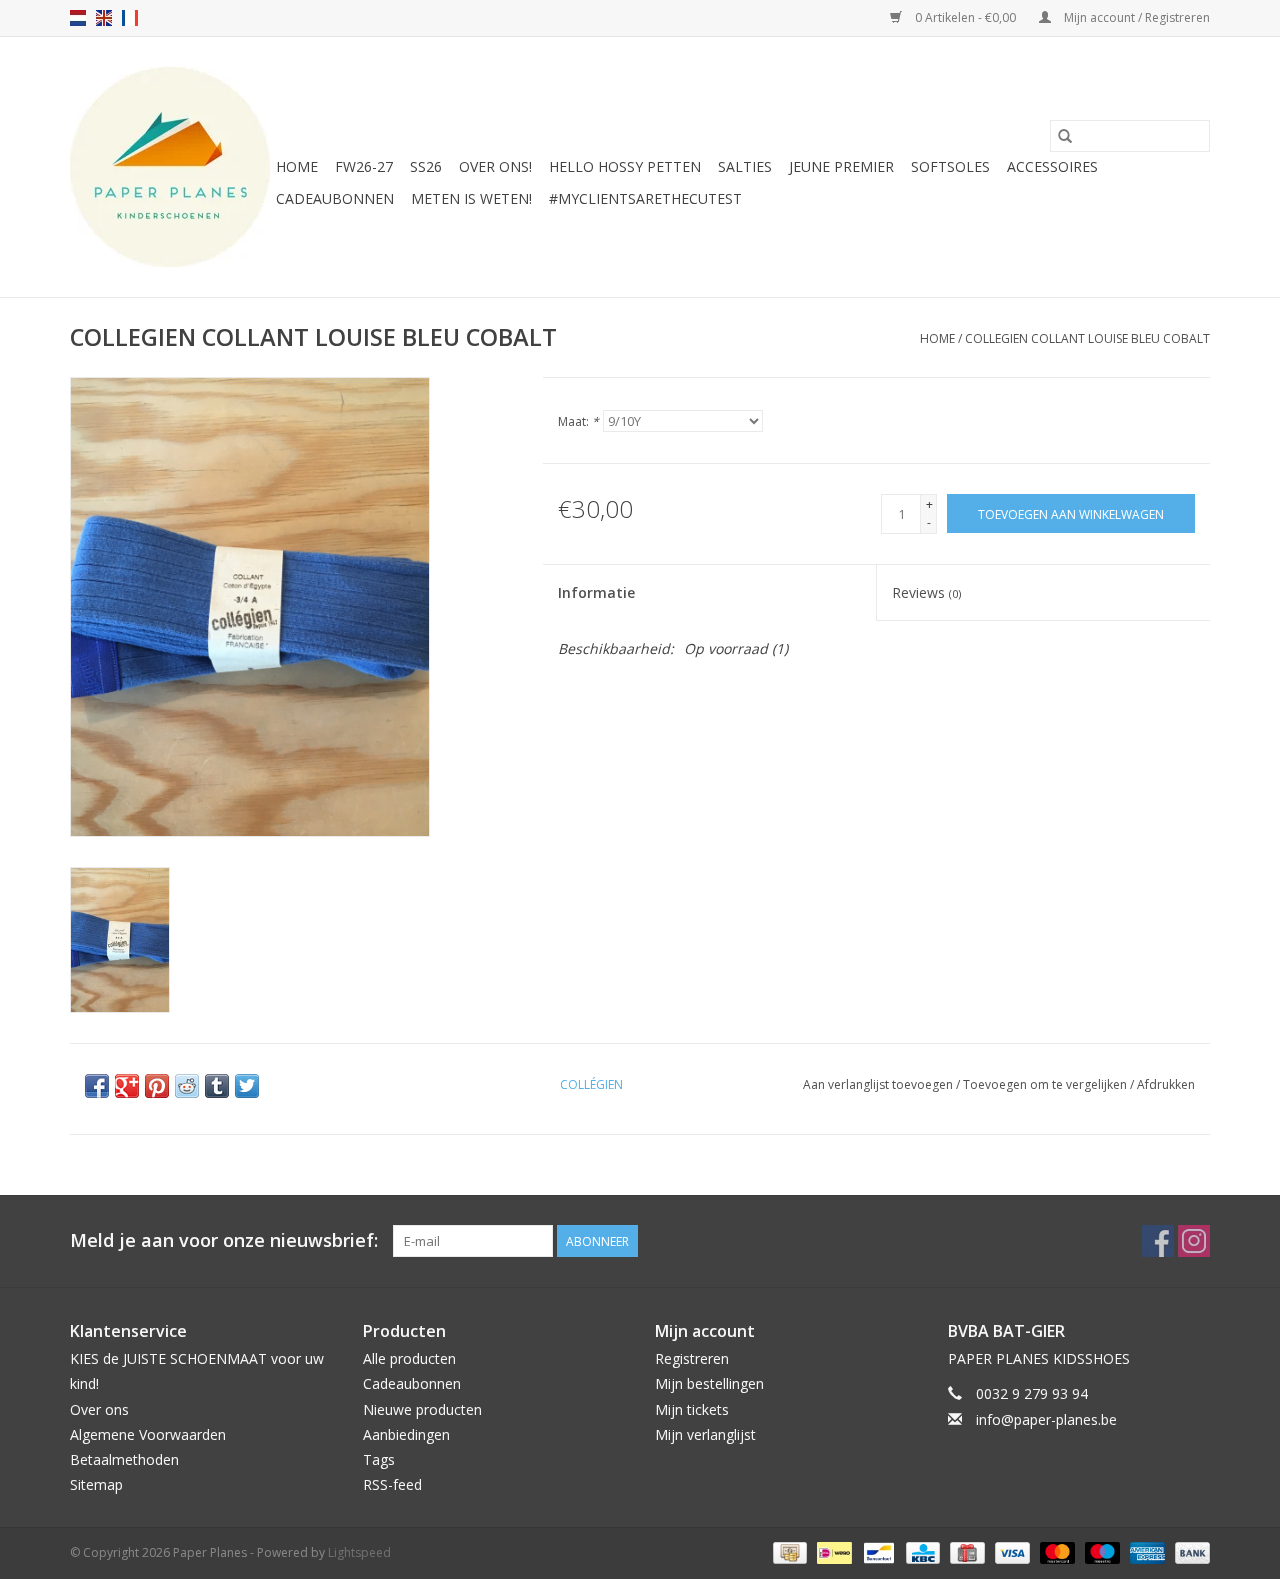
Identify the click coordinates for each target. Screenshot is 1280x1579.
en (104, 18)
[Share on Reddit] (187, 1086)
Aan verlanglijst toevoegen (879, 1084)
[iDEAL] (832, 1551)
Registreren (692, 1358)
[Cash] (788, 1551)
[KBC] (921, 1551)
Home (297, 166)
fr (130, 18)
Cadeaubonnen (335, 198)
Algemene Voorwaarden (148, 1434)
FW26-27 (364, 166)
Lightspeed (359, 1552)
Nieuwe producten (422, 1409)
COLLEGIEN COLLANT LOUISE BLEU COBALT (1087, 338)
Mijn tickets (692, 1409)
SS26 (426, 166)
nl (78, 18)
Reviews (926, 592)
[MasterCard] (1055, 1551)
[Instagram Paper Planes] (1194, 1241)
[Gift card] (965, 1551)
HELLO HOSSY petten (625, 166)
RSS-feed (392, 1484)
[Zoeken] (1065, 136)
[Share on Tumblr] (217, 1086)
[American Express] (1145, 1551)
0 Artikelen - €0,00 (965, 17)
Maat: (578, 421)
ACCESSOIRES (1052, 166)
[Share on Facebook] (97, 1086)
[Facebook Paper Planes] (1158, 1241)
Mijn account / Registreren (1135, 17)
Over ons (99, 1409)
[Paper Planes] (170, 167)
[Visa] (1010, 1551)
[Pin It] (157, 1086)
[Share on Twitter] (247, 1086)
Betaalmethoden (124, 1459)
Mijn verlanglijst (705, 1434)
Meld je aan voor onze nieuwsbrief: (224, 1240)
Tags (379, 1459)
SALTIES (745, 166)
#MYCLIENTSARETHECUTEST (645, 198)
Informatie (596, 592)
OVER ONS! (495, 166)
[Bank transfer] (1189, 1551)
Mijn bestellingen (709, 1383)
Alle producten (409, 1358)
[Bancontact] (877, 1551)
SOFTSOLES (950, 166)
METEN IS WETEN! (471, 198)
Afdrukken (1166, 1084)
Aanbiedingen (406, 1434)
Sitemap (96, 1484)
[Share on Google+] (127, 1086)
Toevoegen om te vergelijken (1046, 1084)
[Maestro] (1100, 1551)
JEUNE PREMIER (841, 166)
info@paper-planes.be (1046, 1419)
